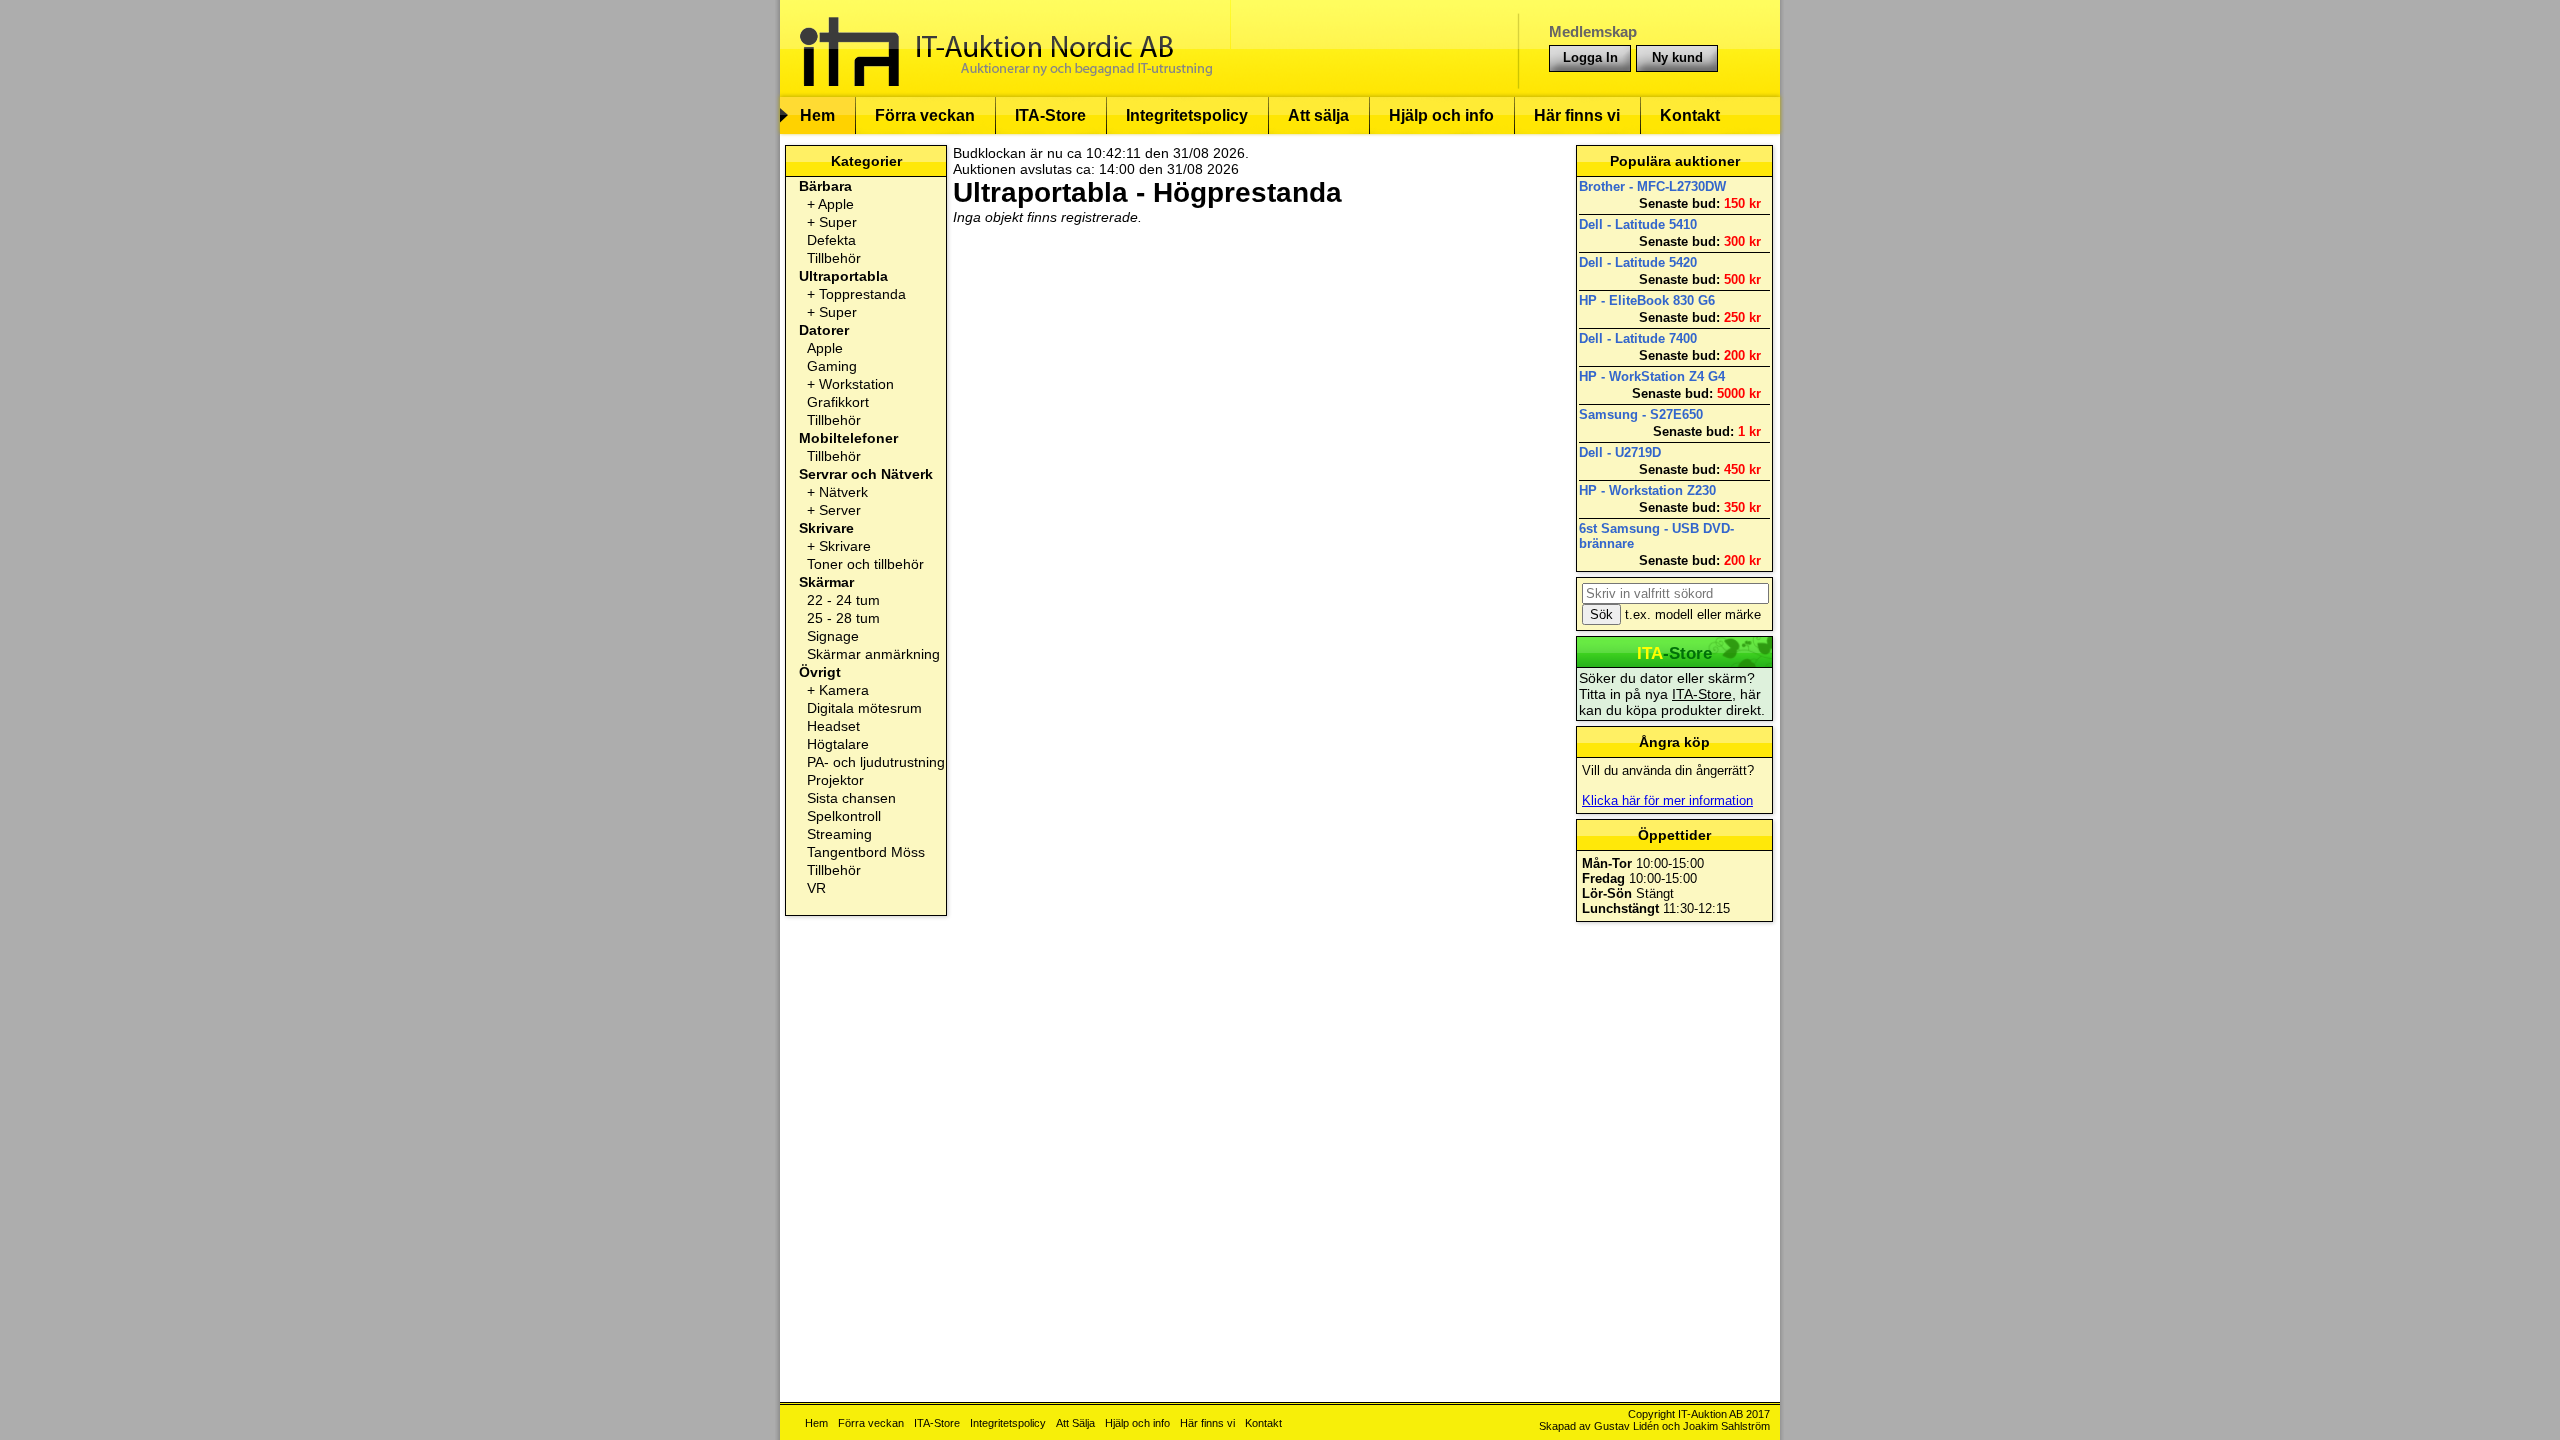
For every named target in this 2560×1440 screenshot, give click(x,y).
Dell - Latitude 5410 (1638, 224)
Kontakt (1690, 115)
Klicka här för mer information (1667, 800)
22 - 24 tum (843, 600)
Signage (833, 636)
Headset (833, 726)
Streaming (839, 834)
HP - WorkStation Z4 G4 (1652, 376)
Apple (836, 204)
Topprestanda (862, 294)
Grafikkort (838, 402)
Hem (817, 115)
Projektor (835, 780)
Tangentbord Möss (866, 852)
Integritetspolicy (1187, 115)
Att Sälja (1075, 1423)
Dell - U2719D (1620, 452)
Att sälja (1318, 115)
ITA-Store (1050, 115)
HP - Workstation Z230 (1647, 490)
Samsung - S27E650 (1641, 414)
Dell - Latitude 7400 (1638, 338)
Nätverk (843, 492)
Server (840, 510)
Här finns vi (1577, 115)
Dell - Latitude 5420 (1638, 262)
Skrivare (845, 546)
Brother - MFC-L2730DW (1652, 186)
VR (816, 888)
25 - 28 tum (843, 618)
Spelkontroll (844, 816)
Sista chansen (851, 798)
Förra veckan (925, 115)
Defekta (831, 240)
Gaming (832, 366)
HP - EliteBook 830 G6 (1647, 300)
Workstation (856, 384)
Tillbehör (834, 258)
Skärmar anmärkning (873, 654)
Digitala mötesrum (864, 708)
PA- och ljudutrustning (876, 762)
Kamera (844, 690)
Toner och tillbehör (865, 564)
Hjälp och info (1441, 115)
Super (838, 222)
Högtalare (838, 744)
